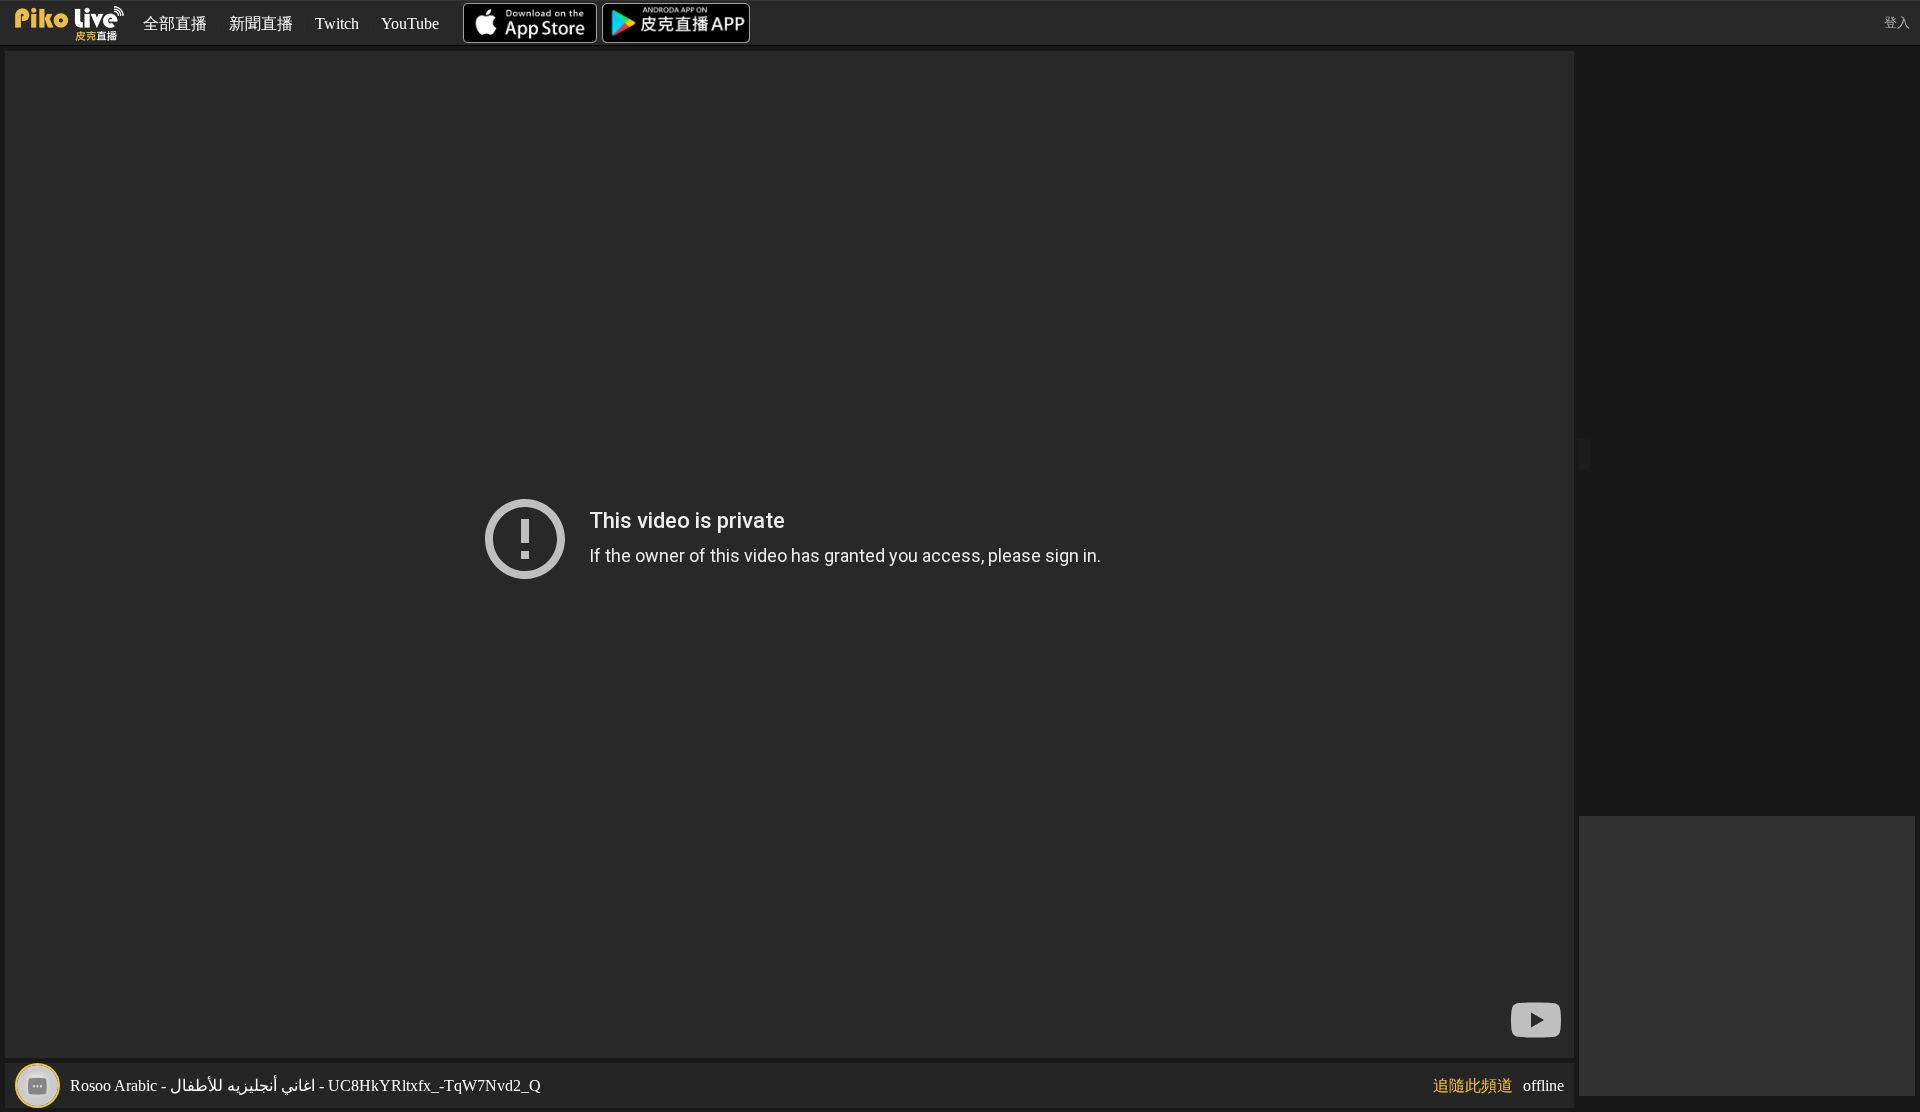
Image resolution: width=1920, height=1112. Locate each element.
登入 (1897, 22)
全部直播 (175, 23)
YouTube (410, 23)
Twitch (337, 23)
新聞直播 (261, 23)
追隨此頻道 (1473, 1085)
